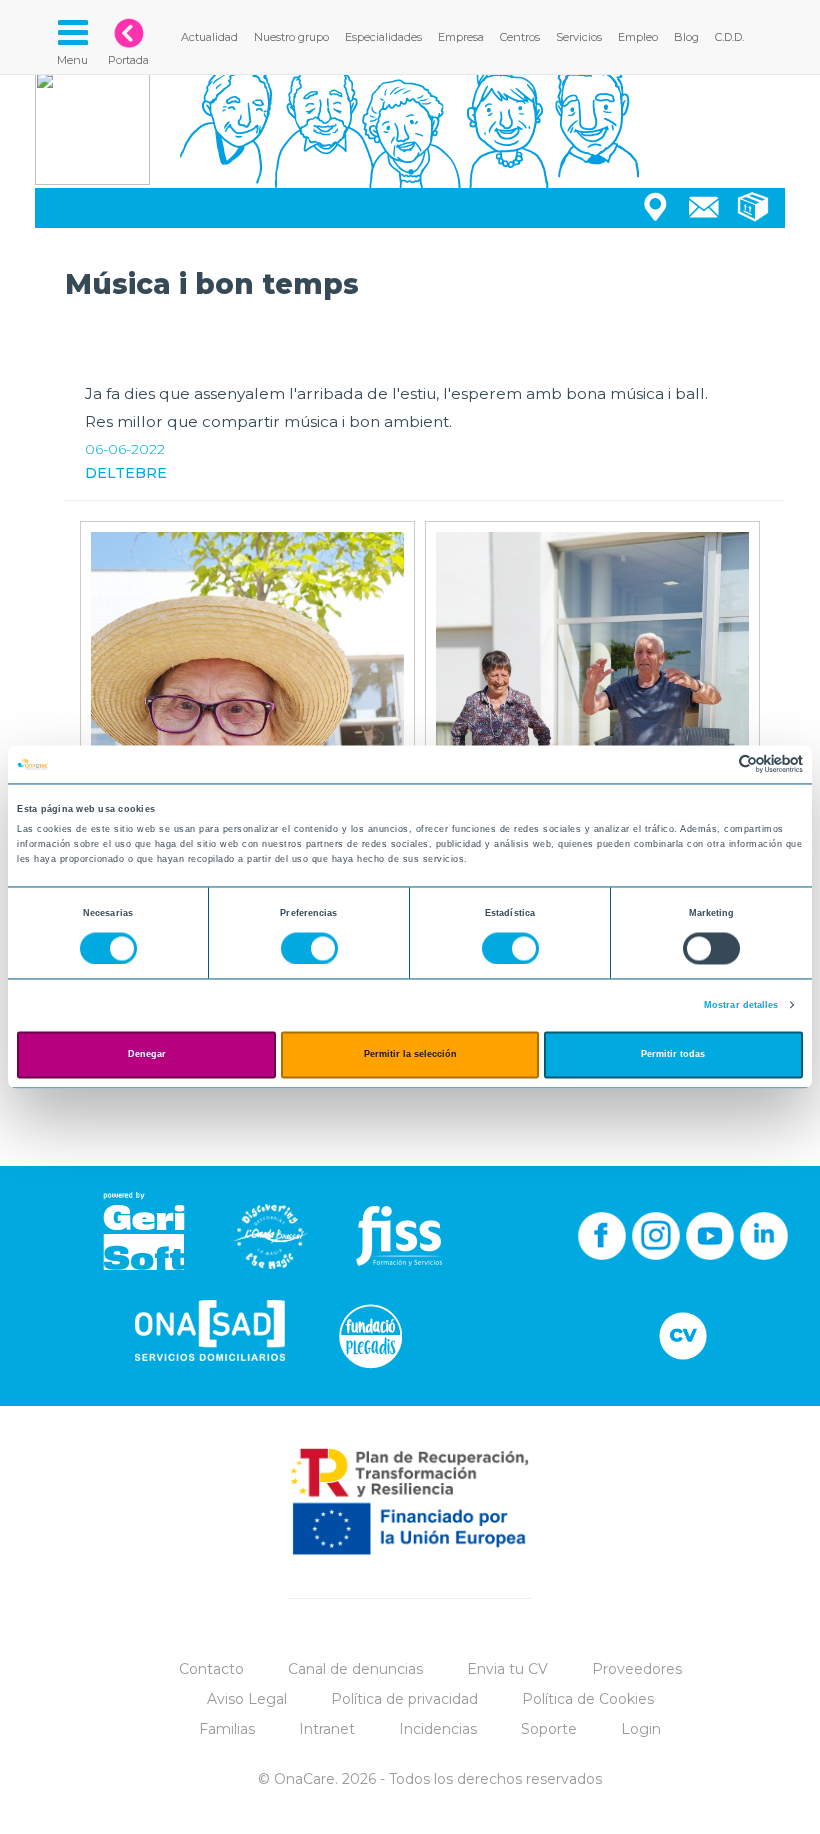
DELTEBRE (126, 473)
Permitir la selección (410, 1055)
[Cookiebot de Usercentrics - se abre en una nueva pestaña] (715, 764)
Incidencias (438, 1729)
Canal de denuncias (355, 1669)
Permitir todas (673, 1055)
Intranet (327, 1729)
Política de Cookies (588, 1699)
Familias (227, 1729)
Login (641, 1729)
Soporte (549, 1729)
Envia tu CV (507, 1669)
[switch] (309, 948)
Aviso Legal (247, 1699)
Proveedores (637, 1669)
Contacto (211, 1669)
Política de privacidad (404, 1699)
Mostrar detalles (741, 1005)
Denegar (147, 1055)
